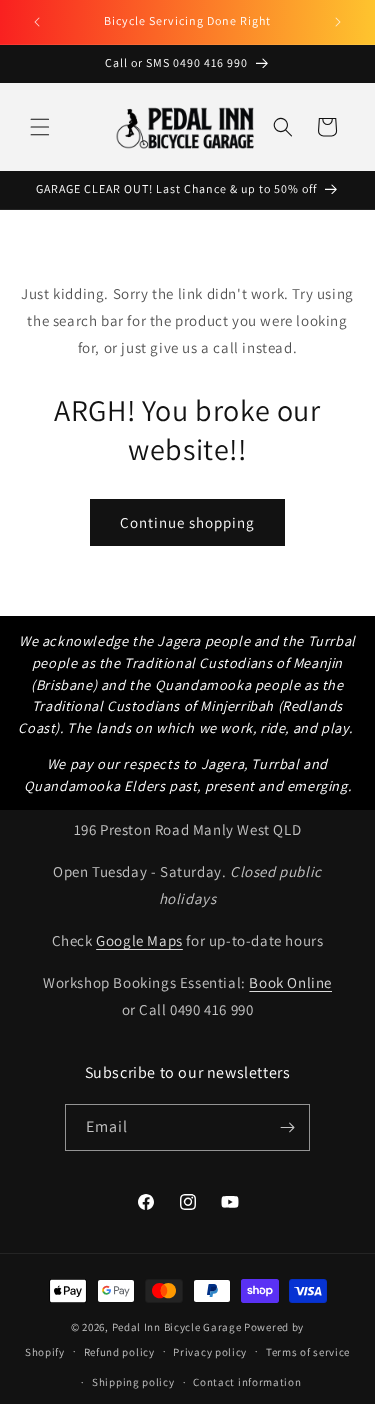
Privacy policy (210, 1352)
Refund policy (119, 1352)
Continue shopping (187, 522)
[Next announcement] (338, 22)
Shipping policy (133, 1382)
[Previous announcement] (37, 22)
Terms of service (308, 1352)
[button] (40, 127)
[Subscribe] (287, 1127)
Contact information (247, 1382)
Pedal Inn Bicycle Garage (177, 1327)
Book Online (290, 982)
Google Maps (139, 940)
